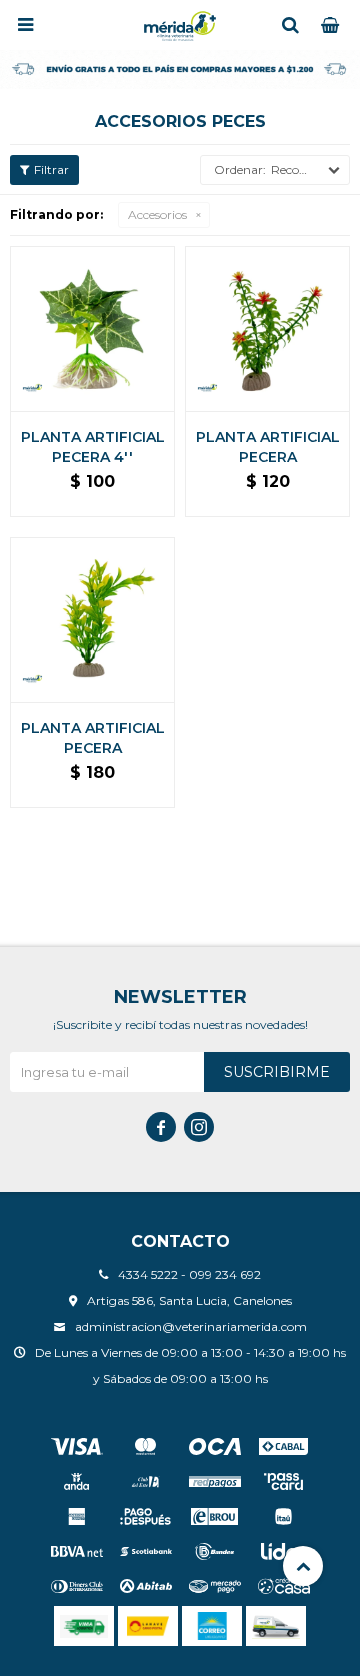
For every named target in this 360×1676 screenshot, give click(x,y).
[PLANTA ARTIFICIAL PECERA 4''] (92, 328)
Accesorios (157, 214)
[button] (290, 25)
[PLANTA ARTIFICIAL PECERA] (267, 328)
